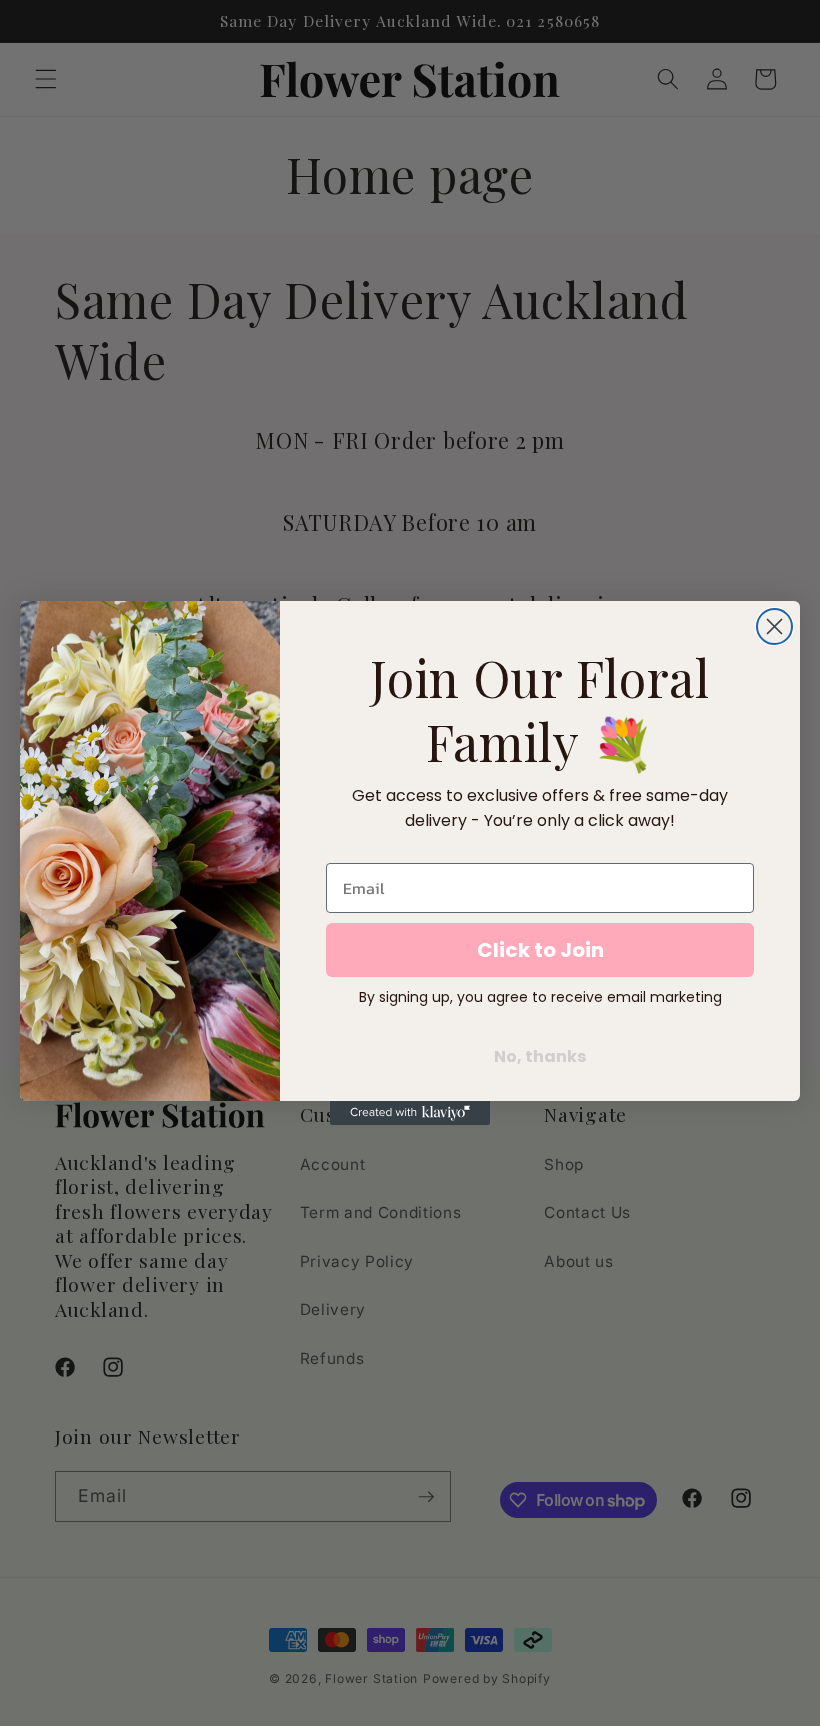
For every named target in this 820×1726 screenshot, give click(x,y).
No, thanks (540, 1056)
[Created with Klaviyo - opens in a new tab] (410, 1113)
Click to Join (540, 950)
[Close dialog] (774, 626)
